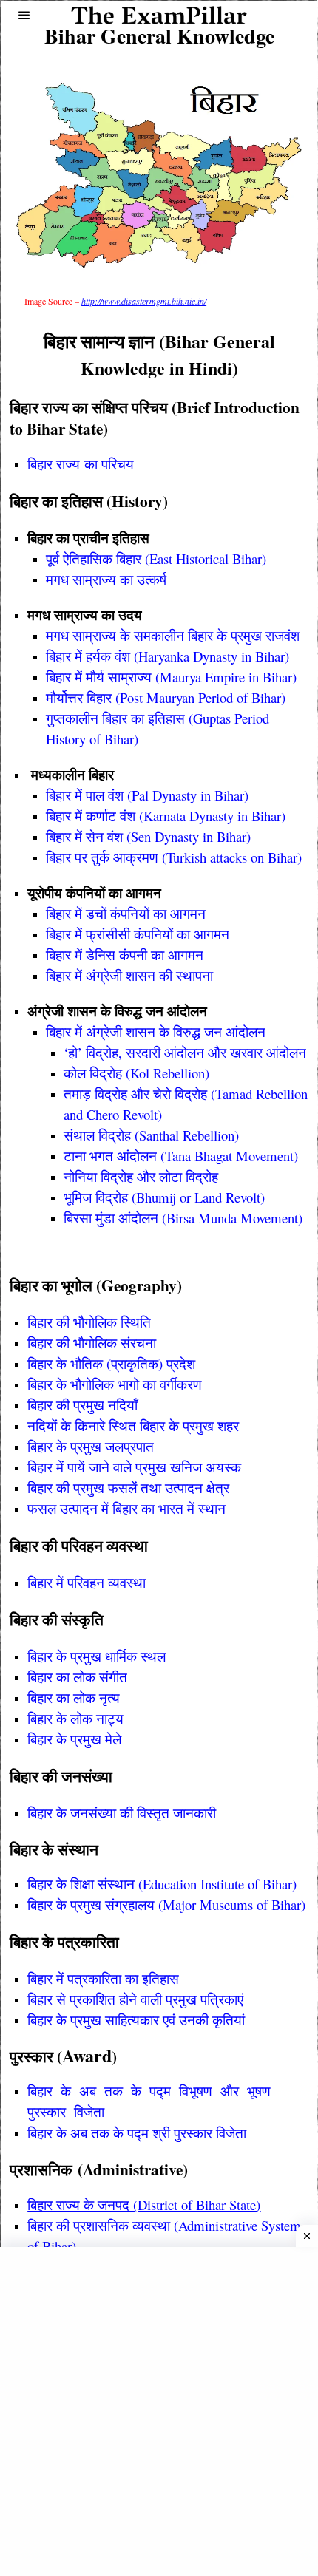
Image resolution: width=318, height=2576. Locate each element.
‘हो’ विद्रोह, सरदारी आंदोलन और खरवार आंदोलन (185, 1052)
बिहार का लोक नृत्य (74, 1697)
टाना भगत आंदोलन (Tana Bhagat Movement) (181, 1156)
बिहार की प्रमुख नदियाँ (82, 1405)
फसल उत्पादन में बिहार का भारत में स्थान (126, 1508)
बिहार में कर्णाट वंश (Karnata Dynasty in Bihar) (166, 816)
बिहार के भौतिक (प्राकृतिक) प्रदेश (111, 1363)
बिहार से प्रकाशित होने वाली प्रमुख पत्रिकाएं (135, 1999)
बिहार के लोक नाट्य (75, 1718)
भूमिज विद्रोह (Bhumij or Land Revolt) (164, 1197)
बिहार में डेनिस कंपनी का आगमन (125, 955)
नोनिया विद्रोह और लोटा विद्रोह (141, 1176)
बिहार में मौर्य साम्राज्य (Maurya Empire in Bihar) (171, 677)
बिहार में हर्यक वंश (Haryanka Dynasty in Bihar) (168, 656)
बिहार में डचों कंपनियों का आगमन (126, 913)
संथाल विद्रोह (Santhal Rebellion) (151, 1135)
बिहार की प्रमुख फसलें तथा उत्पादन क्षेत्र (128, 1488)
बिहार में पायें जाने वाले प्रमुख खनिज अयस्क (134, 1467)
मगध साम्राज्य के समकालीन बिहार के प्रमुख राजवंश (173, 635)
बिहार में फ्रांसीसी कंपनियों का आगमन (138, 934)
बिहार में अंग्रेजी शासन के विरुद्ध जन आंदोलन (156, 1032)
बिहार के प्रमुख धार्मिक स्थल (97, 1656)
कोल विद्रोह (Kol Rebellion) (136, 1073)
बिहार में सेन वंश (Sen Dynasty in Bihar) (148, 836)
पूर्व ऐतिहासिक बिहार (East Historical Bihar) (156, 558)
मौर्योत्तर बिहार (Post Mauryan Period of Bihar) (166, 697)
